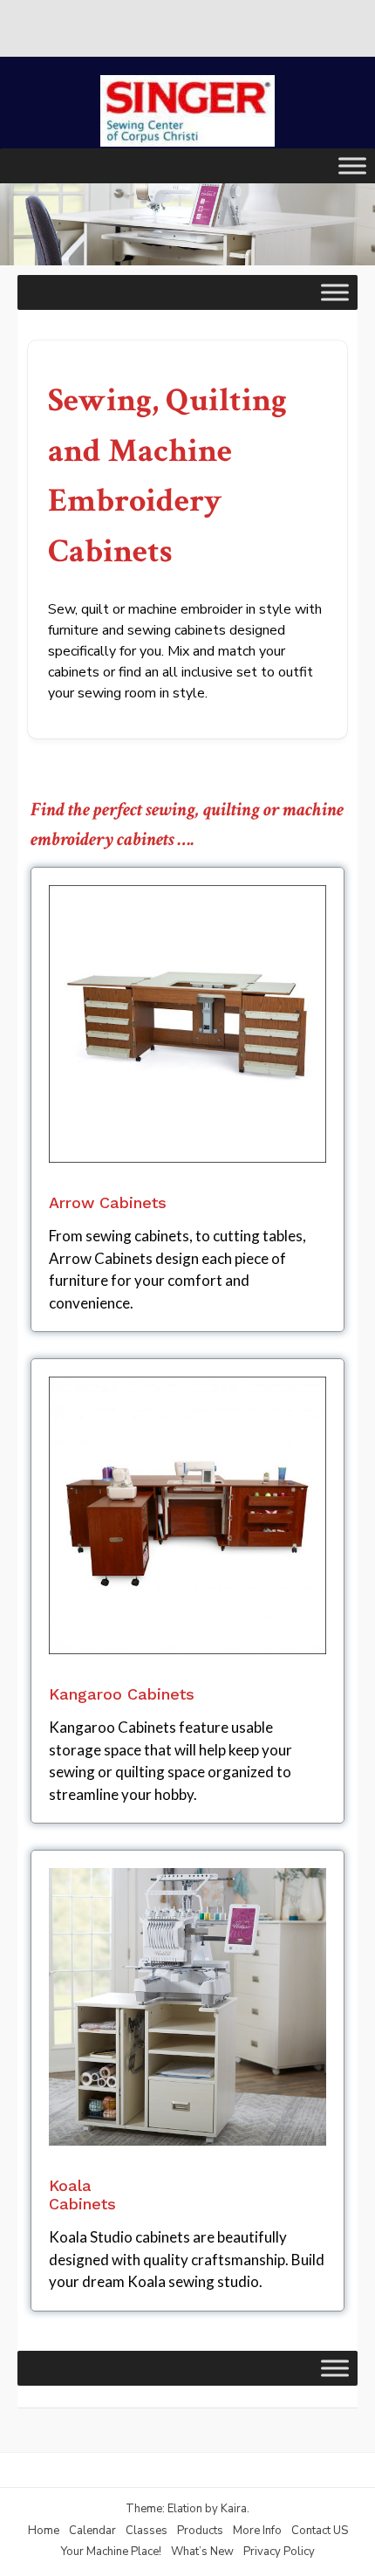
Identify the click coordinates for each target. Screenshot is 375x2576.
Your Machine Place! (111, 2552)
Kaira (234, 2509)
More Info (257, 2531)
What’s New (202, 2552)
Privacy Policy (279, 2552)
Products (200, 2531)
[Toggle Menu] (352, 165)
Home (44, 2531)
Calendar (92, 2531)
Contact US (320, 2531)
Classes (147, 2531)
